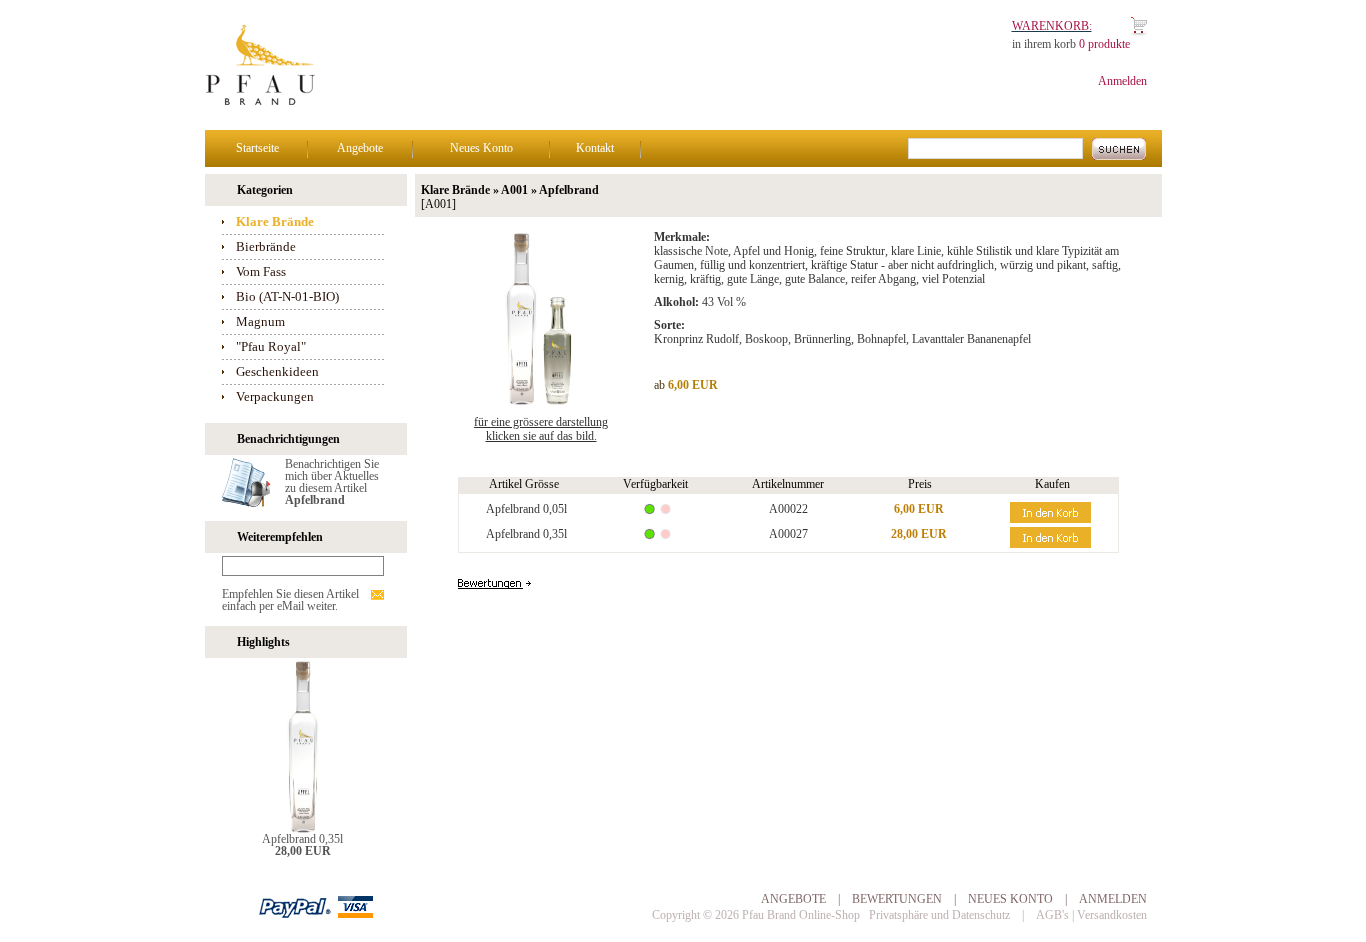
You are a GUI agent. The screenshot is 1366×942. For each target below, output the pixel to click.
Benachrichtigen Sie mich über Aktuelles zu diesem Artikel (332, 482)
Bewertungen (897, 899)
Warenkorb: (1052, 26)
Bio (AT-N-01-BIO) (287, 296)
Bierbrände (266, 246)
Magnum (260, 321)
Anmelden (1122, 81)
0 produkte (1104, 44)
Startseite (257, 148)
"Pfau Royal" (271, 346)
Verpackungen (275, 396)
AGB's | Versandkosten (1091, 915)
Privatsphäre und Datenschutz (939, 915)
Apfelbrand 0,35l (302, 839)
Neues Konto (481, 148)
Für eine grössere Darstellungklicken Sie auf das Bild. (541, 429)
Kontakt (595, 148)
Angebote (360, 148)
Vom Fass (261, 271)
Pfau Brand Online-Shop (801, 915)
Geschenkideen (277, 371)
